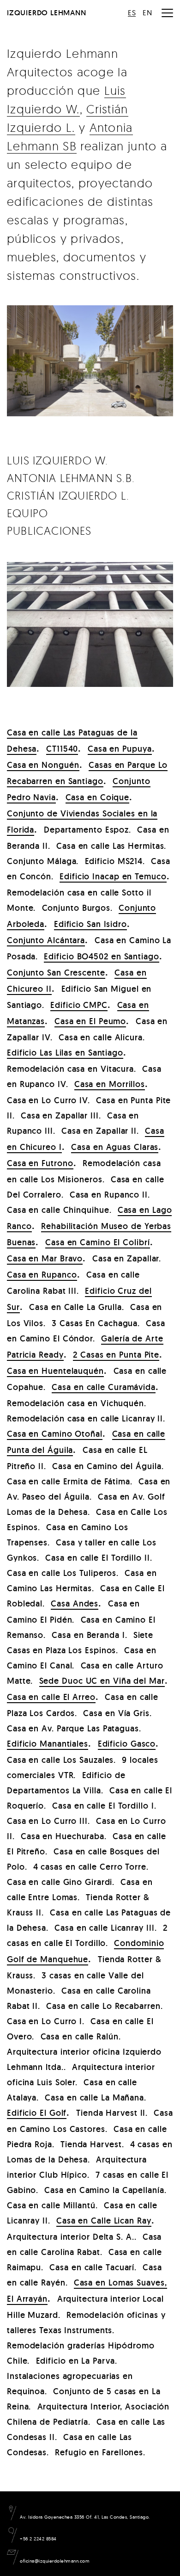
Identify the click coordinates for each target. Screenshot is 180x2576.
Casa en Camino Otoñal (55, 1434)
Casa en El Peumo (90, 1021)
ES (132, 12)
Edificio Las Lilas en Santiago (65, 1053)
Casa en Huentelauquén (55, 1371)
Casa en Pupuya (120, 749)
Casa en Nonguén (43, 765)
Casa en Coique (98, 797)
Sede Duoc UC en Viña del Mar (102, 1681)
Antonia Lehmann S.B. (71, 478)
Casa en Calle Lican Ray (104, 2221)
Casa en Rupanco (42, 1275)
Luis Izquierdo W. (57, 460)
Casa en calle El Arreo (51, 1697)
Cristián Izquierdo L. (68, 495)
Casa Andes (75, 1603)
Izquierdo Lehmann (47, 13)
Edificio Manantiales (48, 1744)
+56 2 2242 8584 (38, 2539)
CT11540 (62, 749)
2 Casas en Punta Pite (116, 1355)
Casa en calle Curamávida (104, 1387)
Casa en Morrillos (110, 1084)
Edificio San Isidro (90, 924)
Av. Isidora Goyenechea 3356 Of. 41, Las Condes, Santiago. (84, 2517)
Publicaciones (49, 531)
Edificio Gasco (127, 1744)
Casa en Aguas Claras (115, 1147)
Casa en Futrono (40, 1163)
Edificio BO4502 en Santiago (101, 956)
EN (147, 12)
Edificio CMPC (79, 1005)
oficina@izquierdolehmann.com (54, 2561)
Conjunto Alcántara (46, 940)
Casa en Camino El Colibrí (98, 1242)
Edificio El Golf (37, 2113)
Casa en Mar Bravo (45, 1258)
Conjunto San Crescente (56, 973)
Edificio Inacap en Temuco (113, 876)
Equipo (27, 513)
